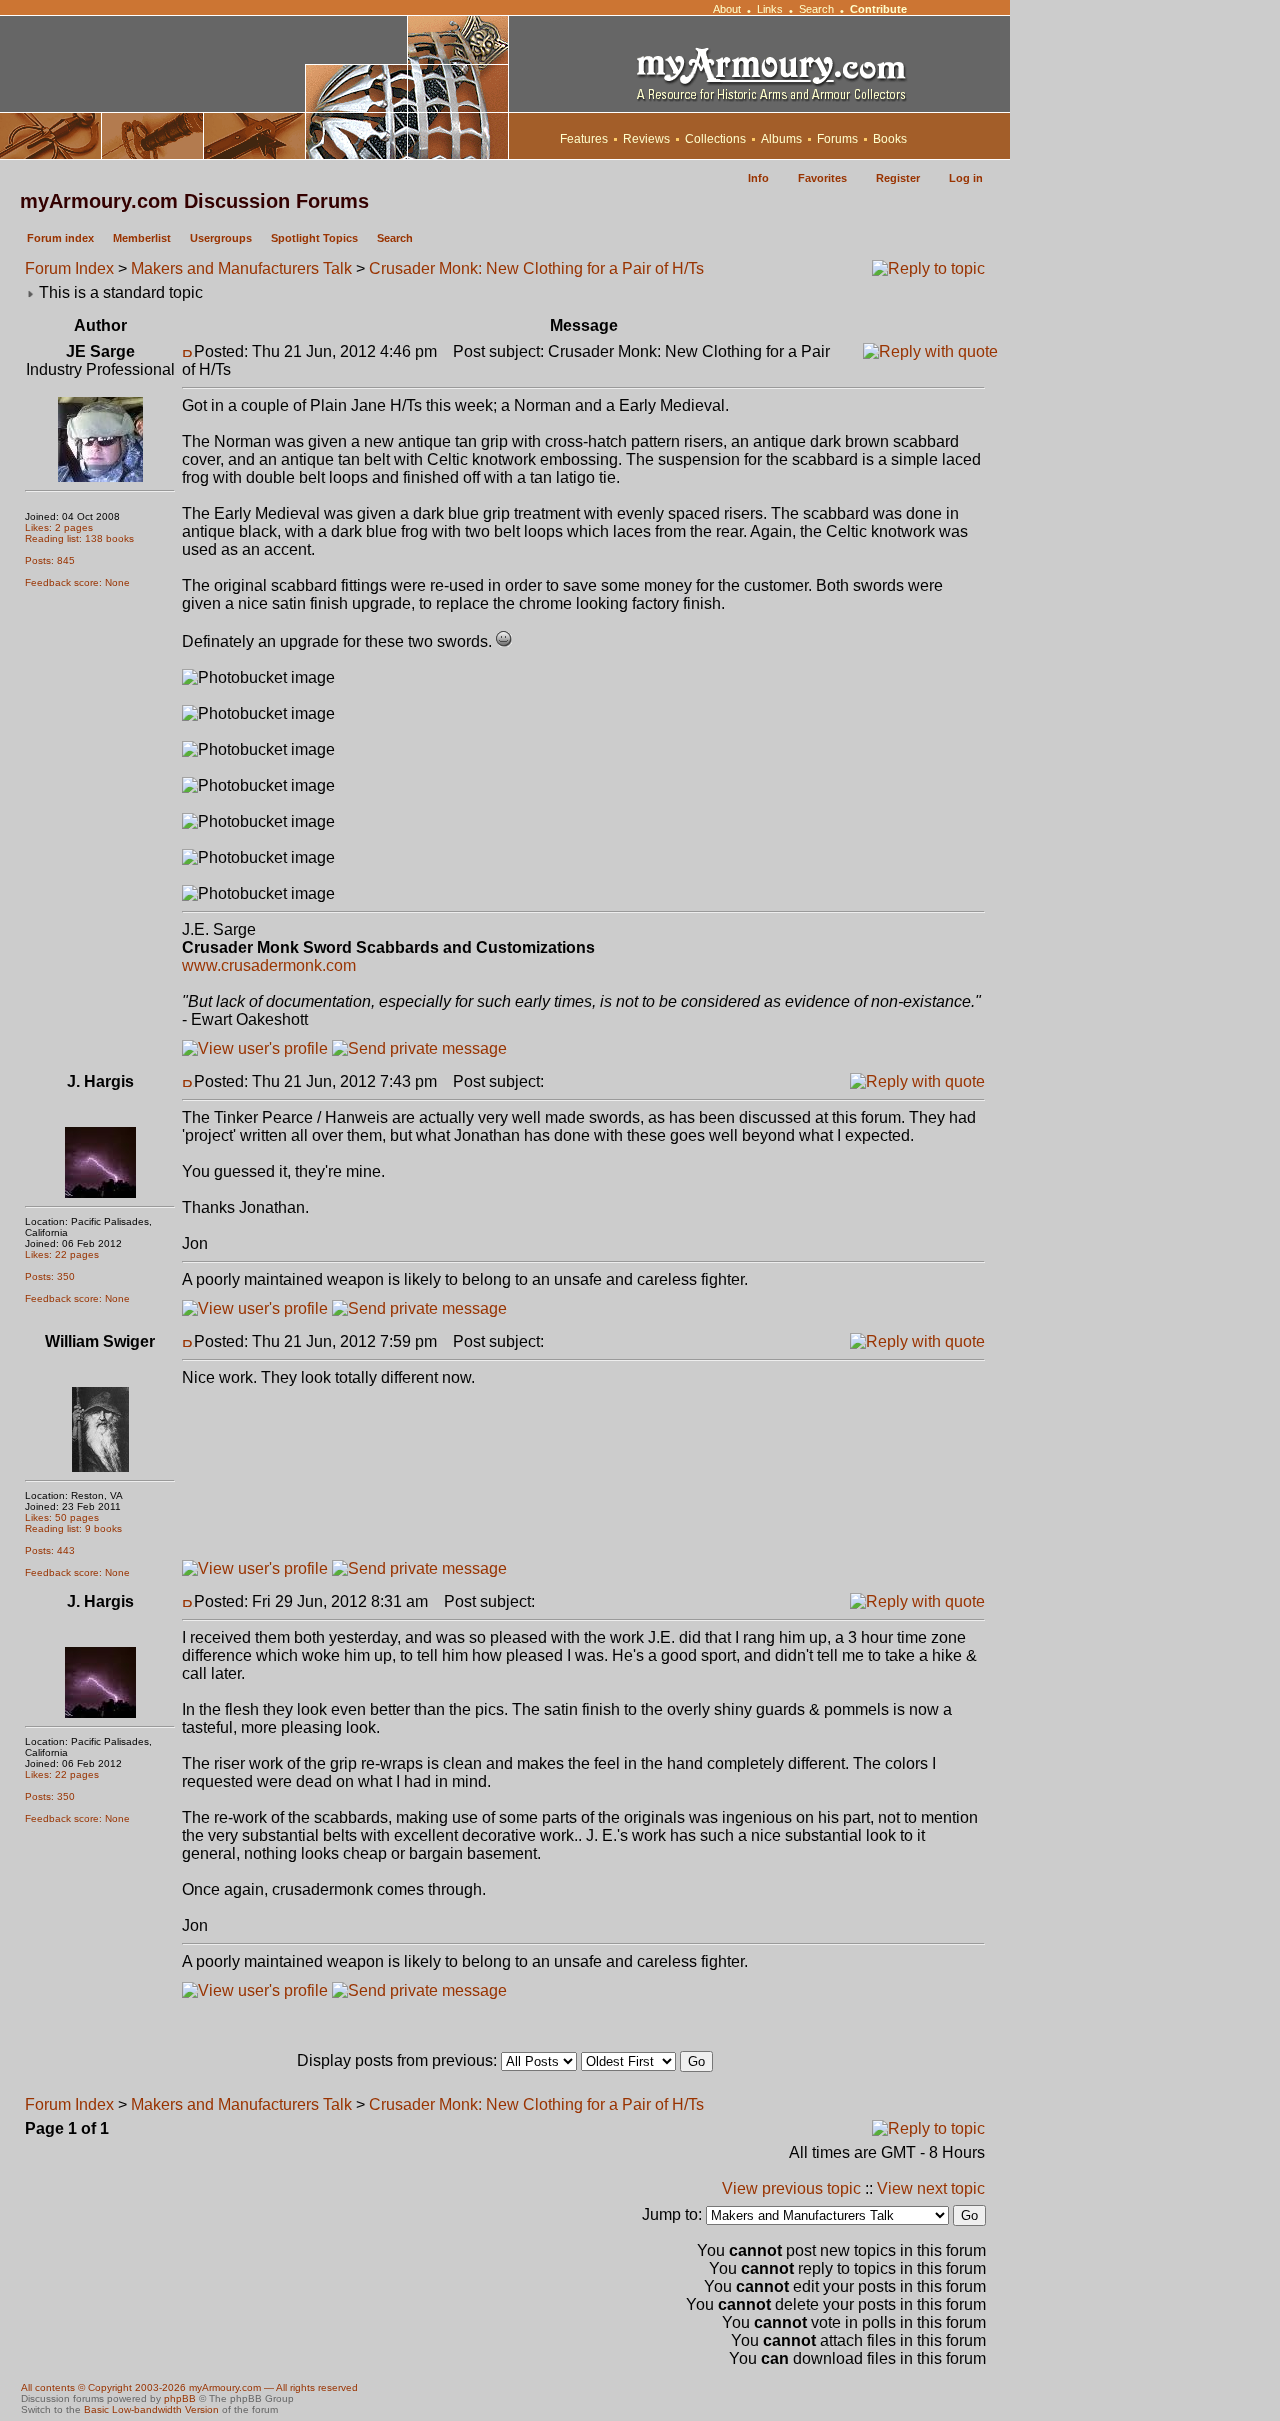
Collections (715, 139)
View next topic (931, 2188)
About (727, 9)
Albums (781, 139)
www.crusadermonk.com (269, 965)
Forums (837, 139)
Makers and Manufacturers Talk (241, 268)
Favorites (822, 178)
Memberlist (142, 238)
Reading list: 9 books (73, 1528)
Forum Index (69, 268)
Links (770, 9)
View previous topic (791, 2188)
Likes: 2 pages (59, 527)
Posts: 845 (50, 560)
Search (816, 9)
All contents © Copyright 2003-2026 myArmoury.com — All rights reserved (189, 2387)
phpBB (180, 2398)
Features (584, 139)
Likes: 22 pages (62, 1254)
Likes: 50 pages (62, 1517)
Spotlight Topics (314, 238)
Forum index (60, 238)
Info (758, 178)
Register (898, 178)
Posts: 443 (50, 1550)
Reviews (646, 139)
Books (890, 139)
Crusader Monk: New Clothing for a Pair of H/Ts (536, 268)
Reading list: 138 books (79, 538)
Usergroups (221, 238)
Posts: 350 (50, 1276)
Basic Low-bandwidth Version (151, 2409)
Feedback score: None (77, 582)
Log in (966, 178)
